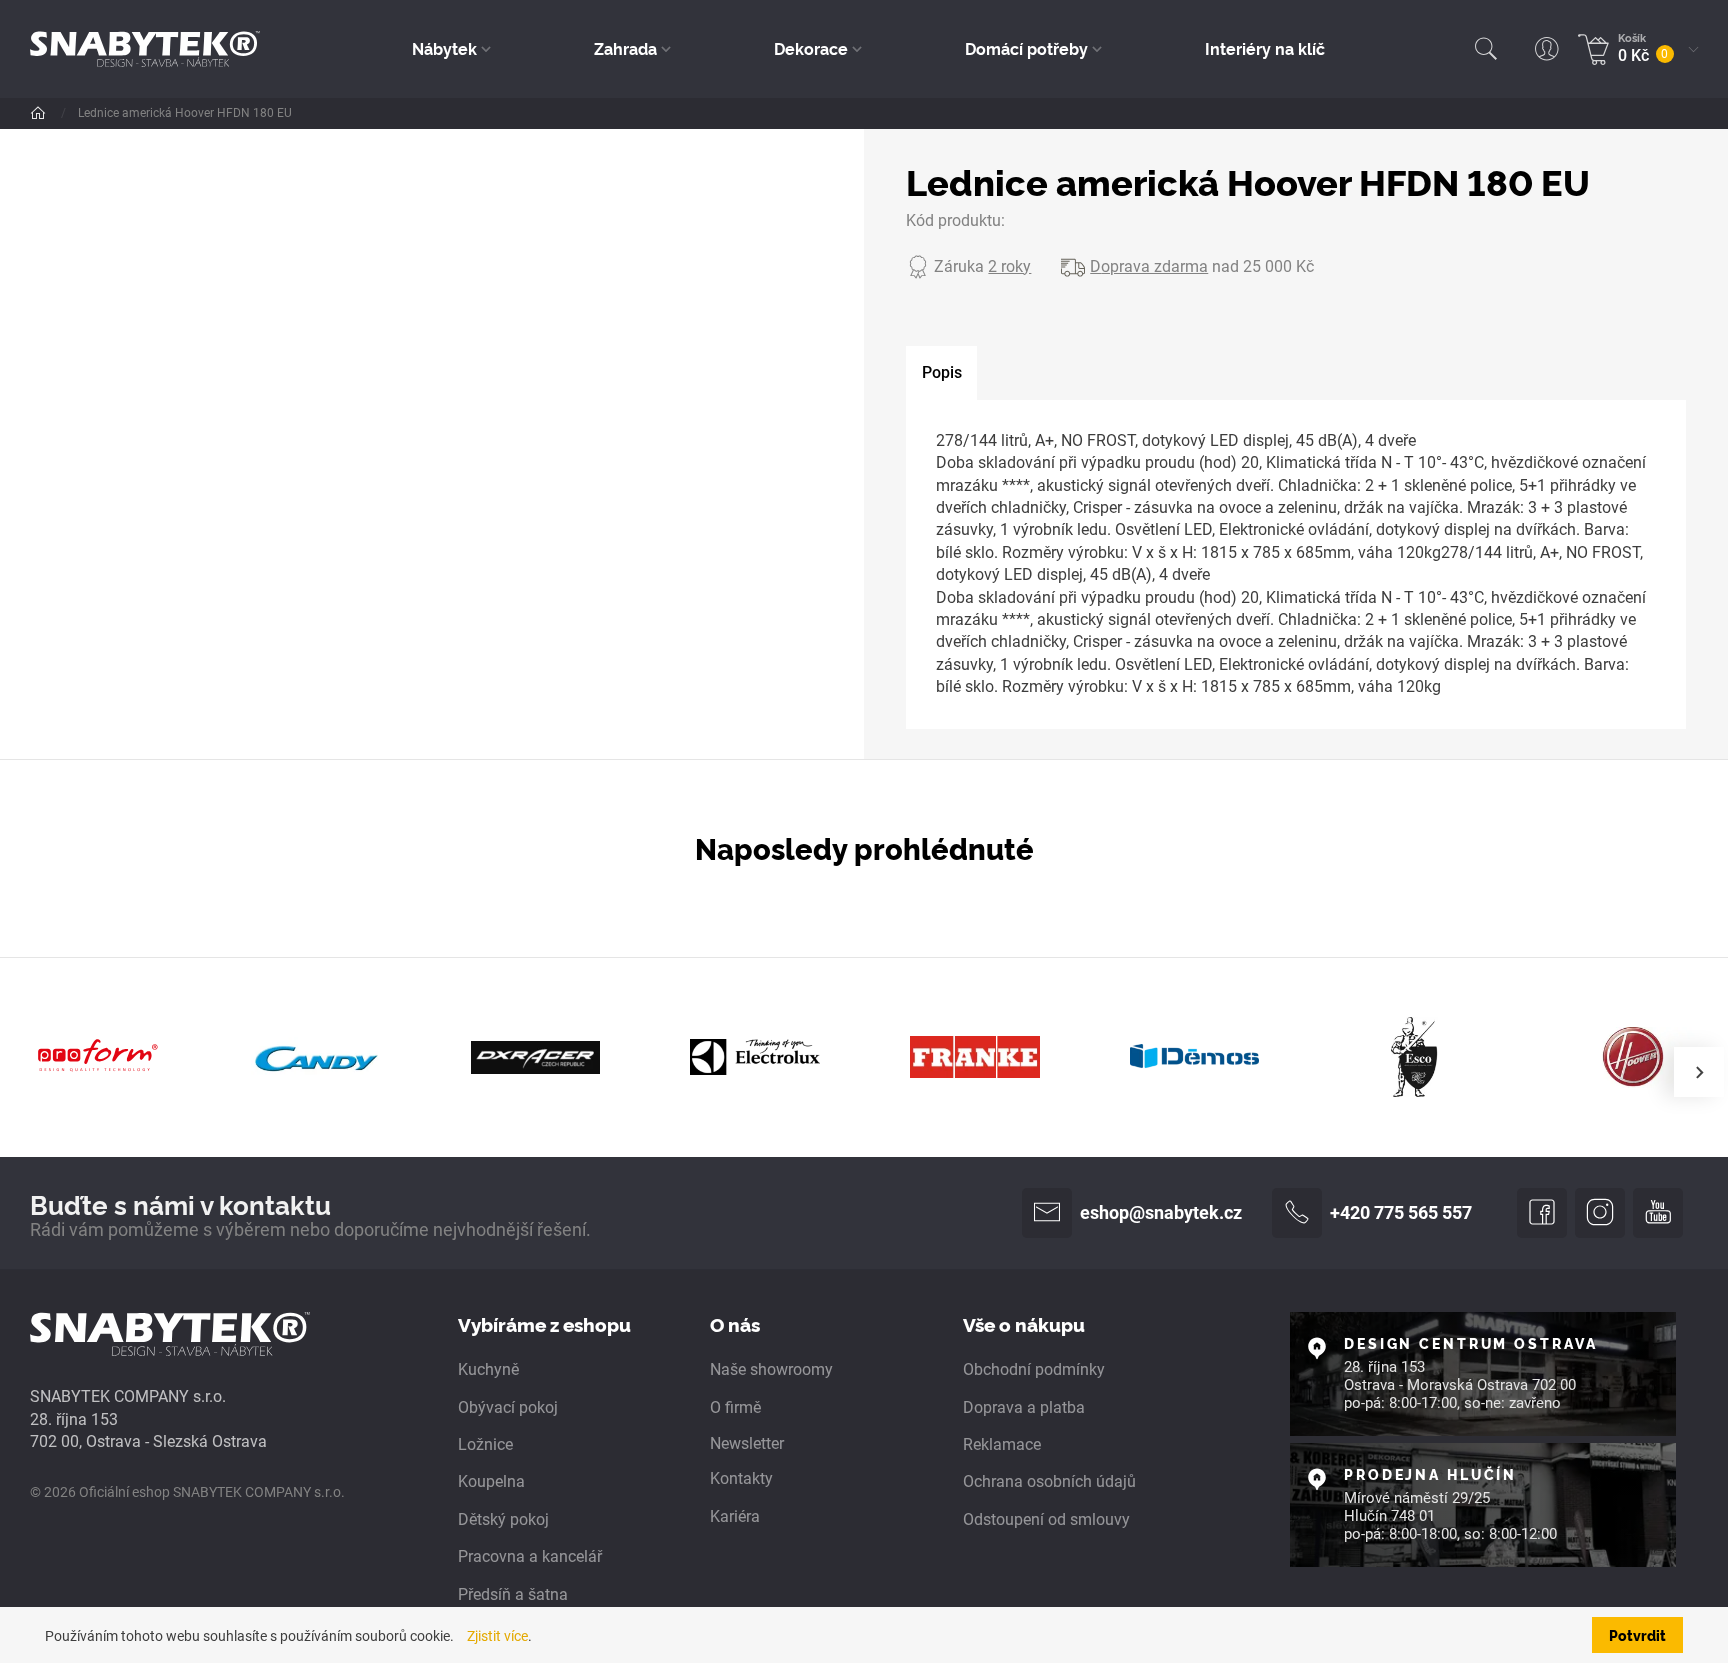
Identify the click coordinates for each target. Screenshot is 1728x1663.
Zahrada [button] (625, 48)
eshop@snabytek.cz (1161, 1213)
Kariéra (735, 1516)
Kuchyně (488, 1369)
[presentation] (1699, 1072)
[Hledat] (1486, 49)
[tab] (941, 373)
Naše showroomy (771, 1369)
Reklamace (1002, 1444)
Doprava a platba (1024, 1407)
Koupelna (491, 1481)
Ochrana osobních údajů (1049, 1481)
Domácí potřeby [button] (1026, 48)
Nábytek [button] (444, 48)
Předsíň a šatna (513, 1594)
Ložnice (485, 1444)
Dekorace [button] (811, 48)
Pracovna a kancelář (530, 1556)
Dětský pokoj (503, 1519)
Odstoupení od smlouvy (1046, 1519)
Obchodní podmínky (1034, 1369)
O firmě (735, 1407)
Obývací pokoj (508, 1407)
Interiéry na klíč (1265, 48)
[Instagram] (1600, 1213)
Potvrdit (1637, 1635)
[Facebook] (1542, 1213)
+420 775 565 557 (1401, 1213)
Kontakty (741, 1478)
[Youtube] (1658, 1213)
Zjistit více (497, 1636)
